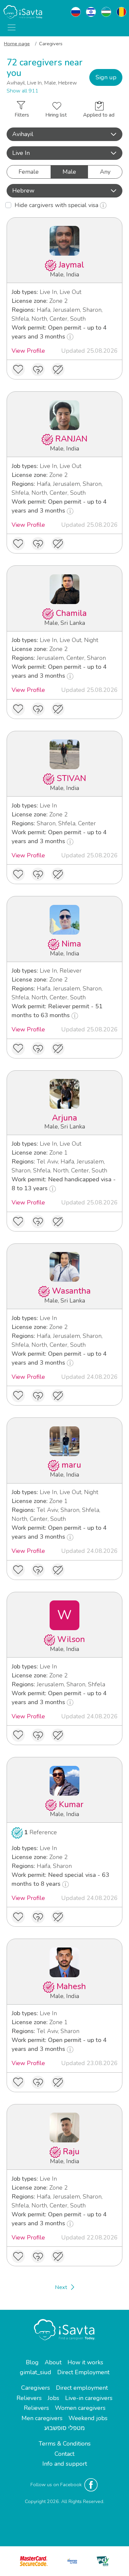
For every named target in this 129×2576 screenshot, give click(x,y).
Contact (64, 2454)
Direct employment (82, 2388)
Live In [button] (21, 153)
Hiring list (56, 115)
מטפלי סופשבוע (64, 2428)
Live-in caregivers (89, 2398)
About (53, 2362)
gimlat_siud (36, 2372)
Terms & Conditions (65, 2444)
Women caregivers (80, 2408)
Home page (17, 44)
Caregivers (36, 2388)
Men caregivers (42, 2418)
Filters (22, 115)
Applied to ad (99, 115)
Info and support (65, 2464)
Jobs (53, 2398)
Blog (32, 2362)
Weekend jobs (88, 2418)
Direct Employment (83, 2372)
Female (29, 172)
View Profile (28, 351)
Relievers (29, 2398)
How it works (85, 2362)
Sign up (106, 77)
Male (69, 172)
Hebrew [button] (23, 191)
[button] (64, 134)
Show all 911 (22, 91)
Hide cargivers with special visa (57, 205)
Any (105, 172)
